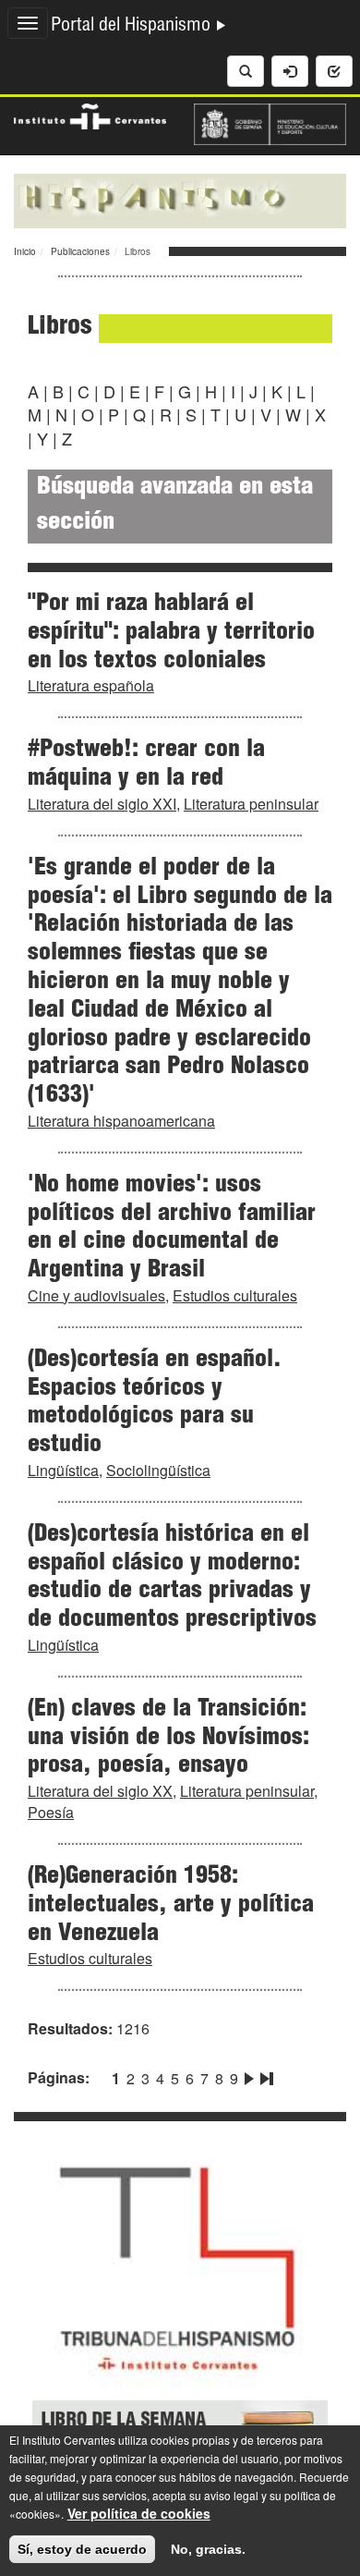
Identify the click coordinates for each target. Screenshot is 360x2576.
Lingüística (63, 1470)
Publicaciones (80, 251)
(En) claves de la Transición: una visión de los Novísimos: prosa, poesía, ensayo (168, 1739)
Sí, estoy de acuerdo (82, 2549)
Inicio (25, 251)
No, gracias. (208, 2549)
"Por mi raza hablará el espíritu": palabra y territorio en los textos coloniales (171, 633)
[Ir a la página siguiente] (249, 2075)
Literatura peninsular (251, 804)
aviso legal (231, 2495)
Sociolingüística (158, 1470)
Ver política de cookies (139, 2513)
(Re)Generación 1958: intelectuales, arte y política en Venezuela (171, 1906)
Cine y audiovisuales (96, 1295)
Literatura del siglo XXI (102, 804)
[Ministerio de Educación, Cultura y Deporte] (270, 122)
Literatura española (91, 685)
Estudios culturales (235, 1295)
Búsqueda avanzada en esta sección (175, 506)
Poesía (51, 1812)
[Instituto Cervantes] (90, 115)
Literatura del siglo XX (100, 1791)
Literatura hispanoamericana (121, 1121)
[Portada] (180, 199)
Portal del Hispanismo (133, 27)
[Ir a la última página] (265, 2075)
